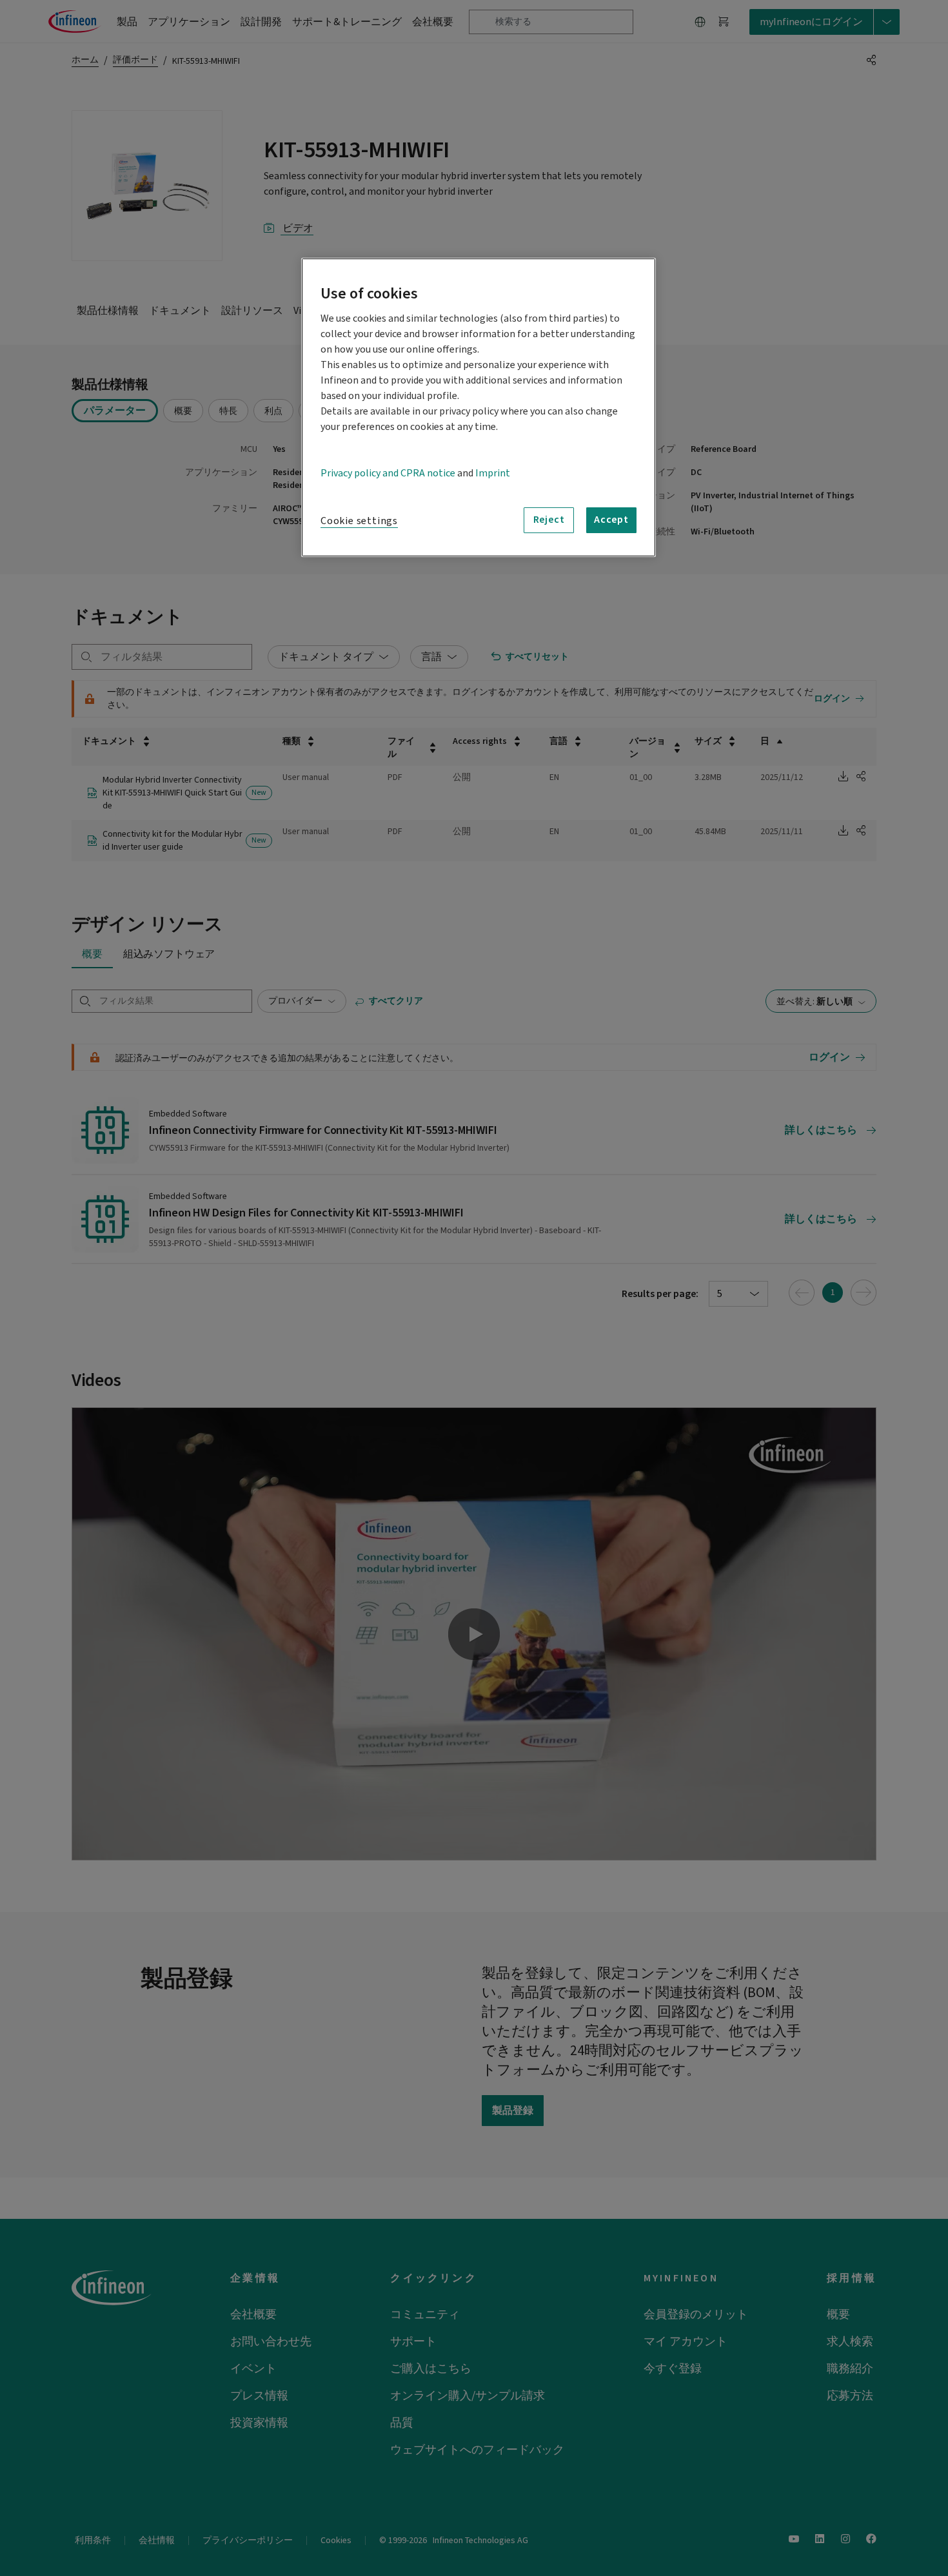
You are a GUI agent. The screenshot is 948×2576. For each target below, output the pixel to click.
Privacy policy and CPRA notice (388, 473)
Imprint (493, 473)
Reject (549, 520)
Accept (611, 520)
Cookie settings (359, 521)
